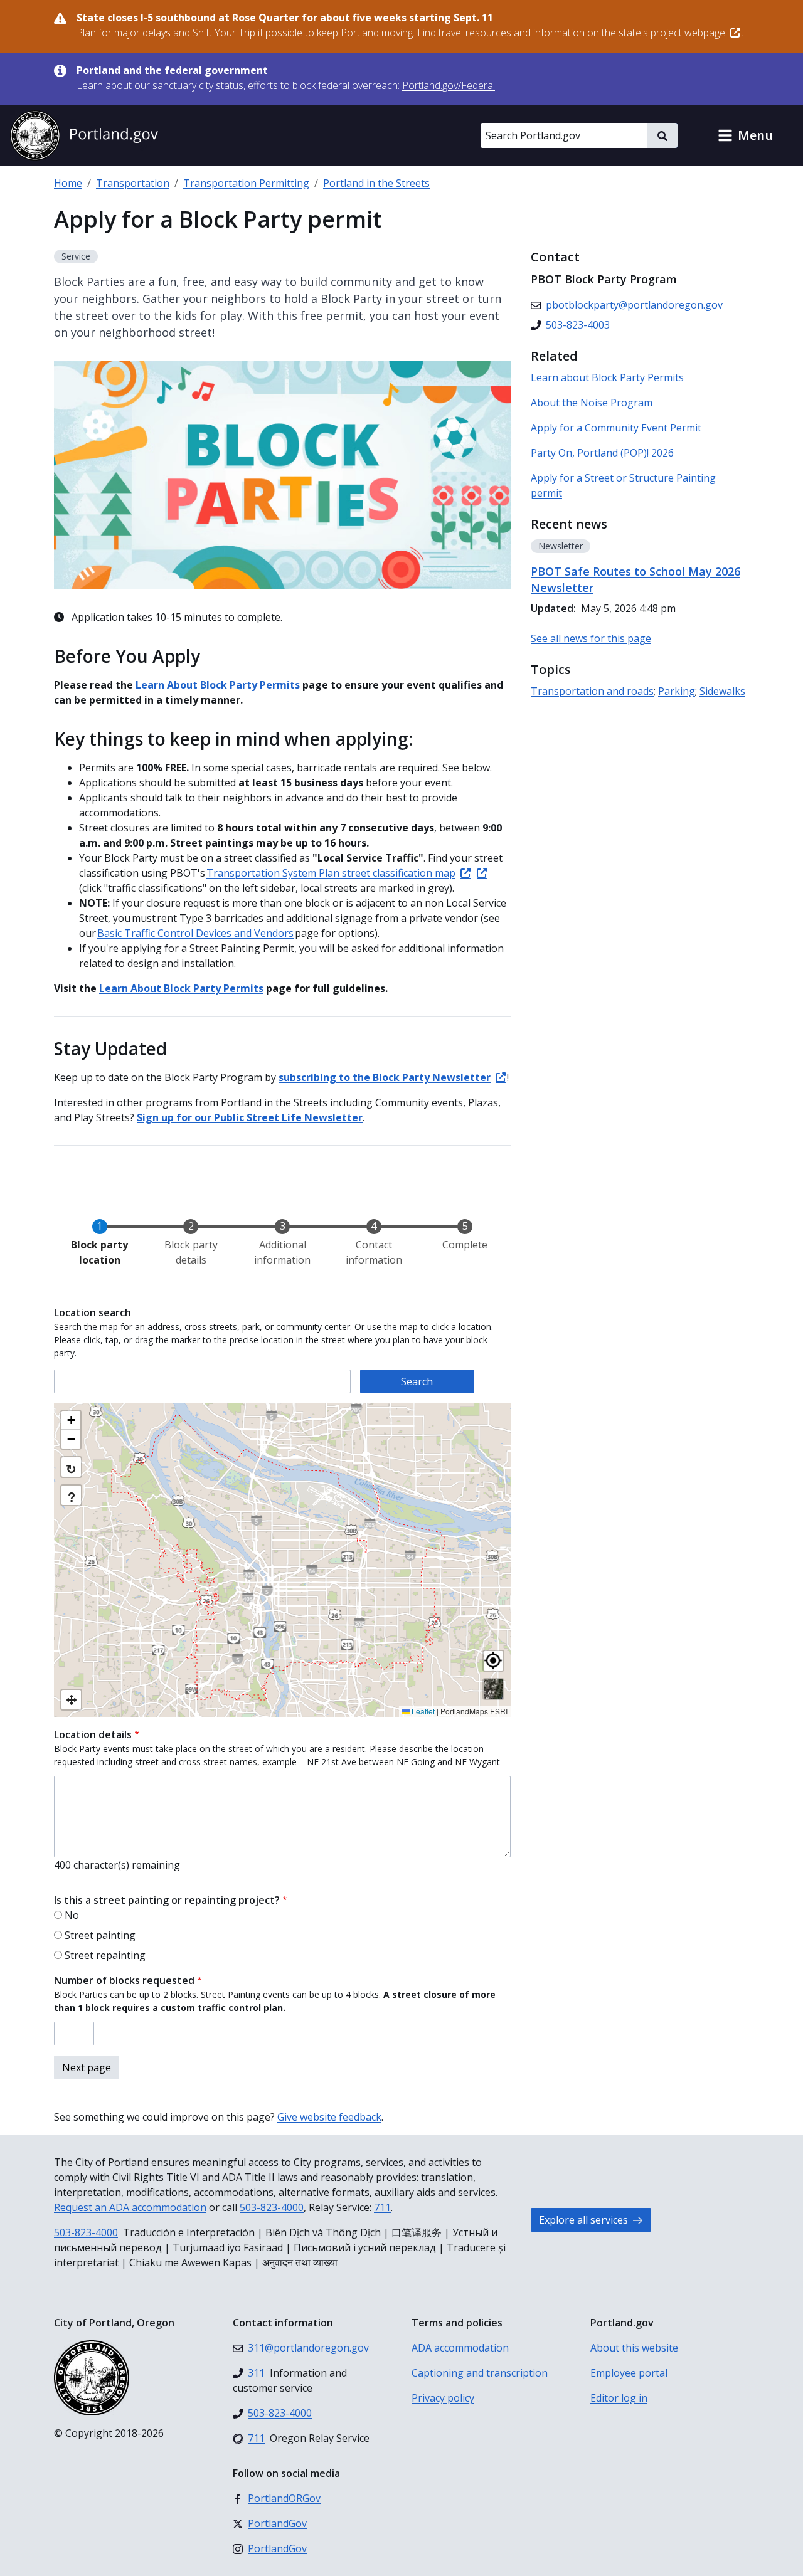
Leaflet (422, 1711)
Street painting (100, 1935)
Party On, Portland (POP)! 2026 (602, 453)
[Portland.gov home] (84, 135)
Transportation (133, 183)
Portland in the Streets (376, 183)
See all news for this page (591, 638)
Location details (93, 1734)
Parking (677, 691)
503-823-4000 (272, 2207)
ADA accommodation (460, 2348)
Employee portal (629, 2373)
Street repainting (105, 1955)
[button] (745, 135)
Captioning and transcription (480, 2373)
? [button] (72, 1497)
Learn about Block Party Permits (607, 377)
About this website (634, 2348)
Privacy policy (443, 2398)
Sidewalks (722, 691)
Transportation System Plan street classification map (331, 873)
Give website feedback (329, 2117)
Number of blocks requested (124, 1980)
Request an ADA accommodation (130, 2207)
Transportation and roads (592, 691)
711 (382, 2207)
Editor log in (619, 2398)
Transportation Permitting (246, 183)
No (72, 1915)
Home (68, 183)
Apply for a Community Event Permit (616, 428)
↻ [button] (71, 1468)
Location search (93, 1312)
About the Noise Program (592, 403)
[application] (282, 1560)
